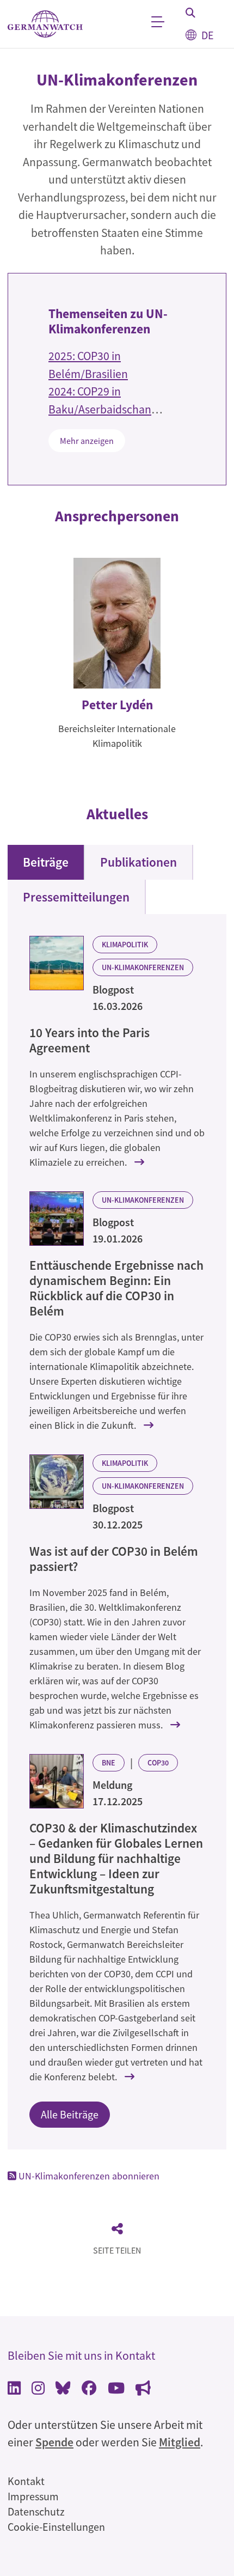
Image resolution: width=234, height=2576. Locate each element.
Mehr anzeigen (87, 441)
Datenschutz (36, 2511)
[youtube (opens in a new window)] (116, 2389)
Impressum (33, 2496)
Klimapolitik (125, 945)
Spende (54, 2442)
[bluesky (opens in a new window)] (63, 2389)
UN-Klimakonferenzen (143, 967)
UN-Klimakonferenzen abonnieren (88, 2176)
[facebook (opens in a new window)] (89, 2389)
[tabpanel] (117, 1532)
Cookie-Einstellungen (56, 2527)
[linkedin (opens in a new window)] (14, 2389)
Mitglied (180, 2442)
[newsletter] (143, 2389)
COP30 (158, 1763)
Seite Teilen (117, 2250)
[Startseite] (45, 24)
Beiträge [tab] (46, 862)
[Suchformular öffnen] (190, 13)
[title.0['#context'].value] (57, 963)
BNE (109, 1763)
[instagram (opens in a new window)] (38, 2389)
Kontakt (26, 2481)
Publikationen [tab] (138, 862)
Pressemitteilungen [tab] (76, 897)
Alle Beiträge (70, 2114)
